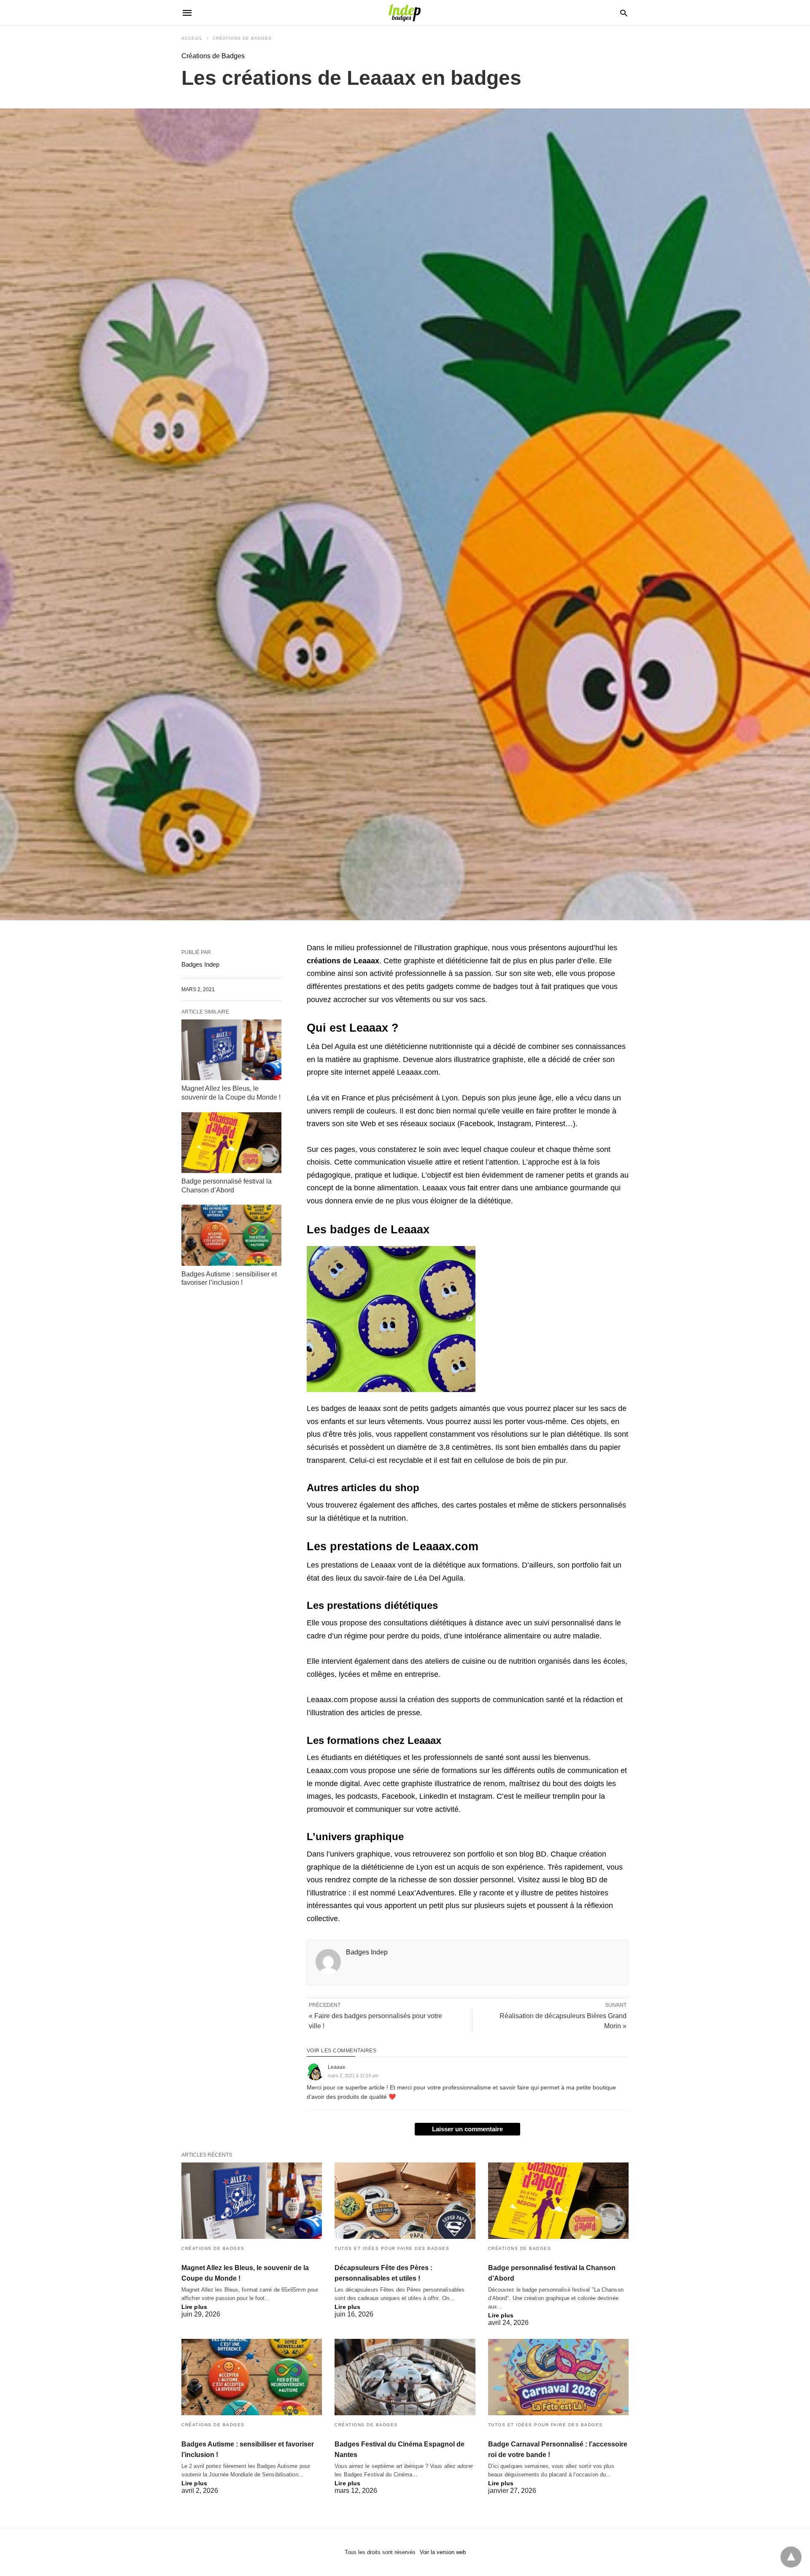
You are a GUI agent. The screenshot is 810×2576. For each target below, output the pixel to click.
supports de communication (497, 1700)
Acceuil (192, 38)
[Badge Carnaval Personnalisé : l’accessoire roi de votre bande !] (558, 2377)
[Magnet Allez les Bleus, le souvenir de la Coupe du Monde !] (231, 1050)
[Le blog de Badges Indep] (405, 13)
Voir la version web (443, 2552)
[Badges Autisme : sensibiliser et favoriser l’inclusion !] (231, 1235)
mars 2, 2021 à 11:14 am (353, 2076)
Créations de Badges (242, 38)
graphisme (381, 1060)
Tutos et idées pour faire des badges (392, 2248)
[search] (624, 13)
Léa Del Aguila (331, 1046)
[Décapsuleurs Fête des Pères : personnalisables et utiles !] (405, 2201)
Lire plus (194, 2307)
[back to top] (791, 2557)
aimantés (475, 1408)
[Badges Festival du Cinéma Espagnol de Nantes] (405, 2377)
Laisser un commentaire (467, 2129)
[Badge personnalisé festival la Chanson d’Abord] (231, 1143)
